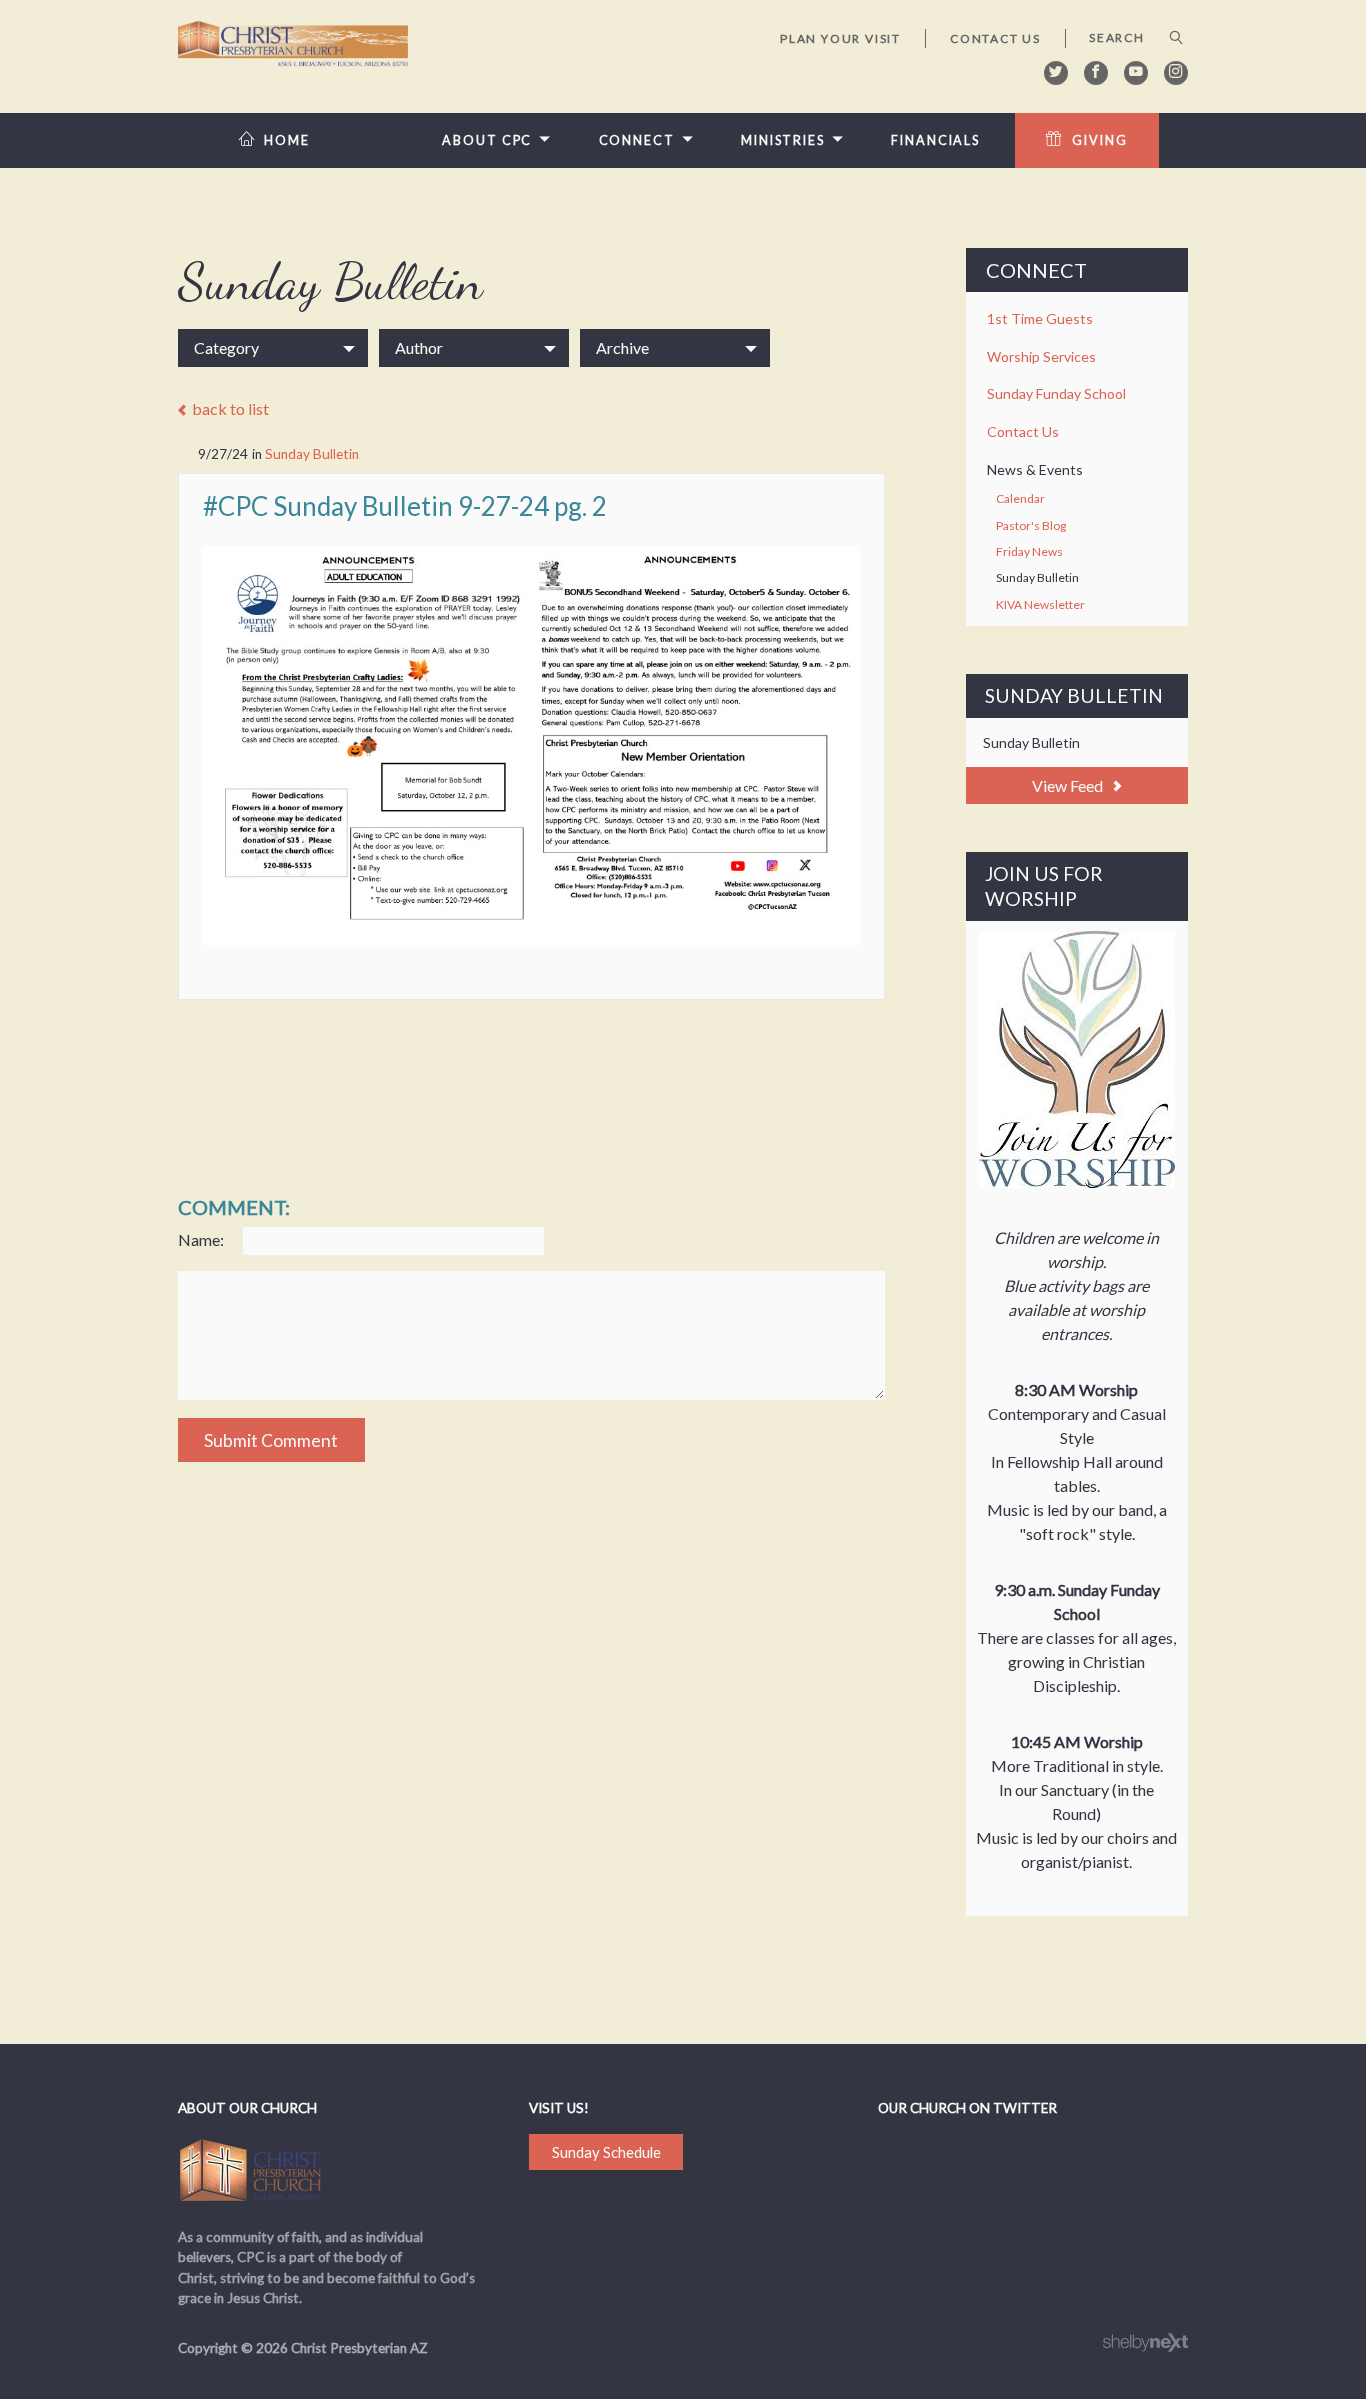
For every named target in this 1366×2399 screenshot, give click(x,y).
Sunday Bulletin (312, 454)
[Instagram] (1176, 73)
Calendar (1020, 498)
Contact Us (995, 38)
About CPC (487, 140)
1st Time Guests (1040, 318)
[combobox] (273, 348)
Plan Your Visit (840, 38)
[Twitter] (1056, 73)
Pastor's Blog (1031, 525)
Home (287, 140)
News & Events (1035, 469)
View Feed (1069, 785)
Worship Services (1041, 356)
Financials (935, 140)
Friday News (1029, 551)
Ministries (783, 140)
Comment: (234, 1207)
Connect (637, 140)
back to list (229, 409)
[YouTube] (1136, 73)
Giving (1099, 140)
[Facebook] (1096, 73)
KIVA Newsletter (1040, 604)
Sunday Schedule (606, 2152)
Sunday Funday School (1056, 393)
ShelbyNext (1145, 2343)
